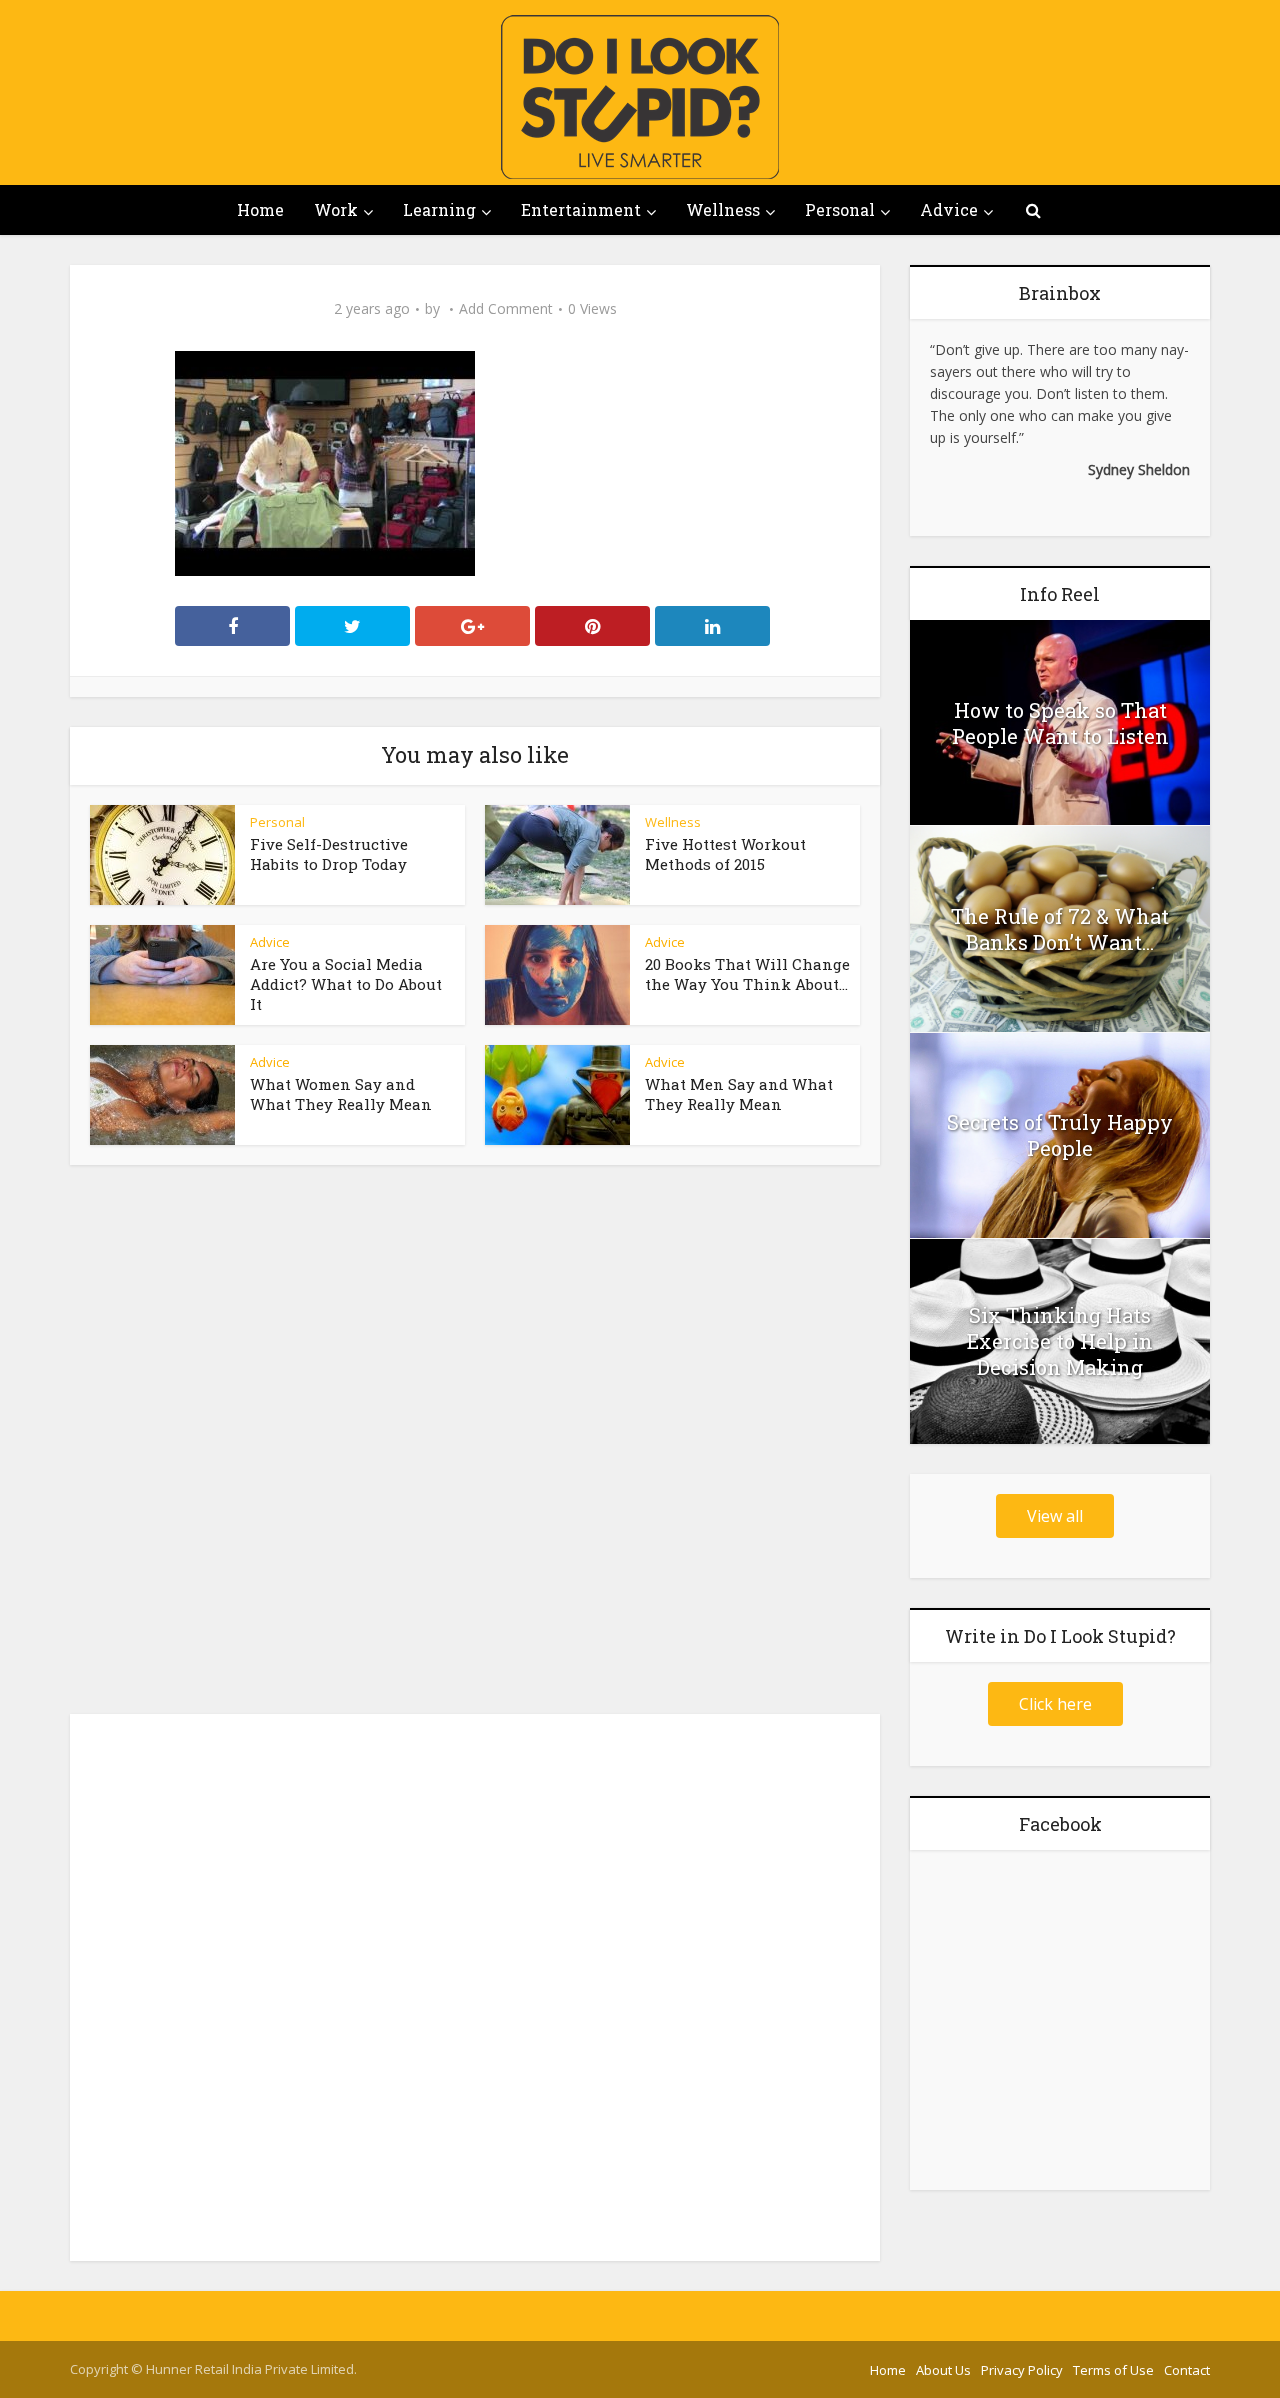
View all (1055, 1516)
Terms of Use (1113, 2370)
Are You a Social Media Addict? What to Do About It (346, 984)
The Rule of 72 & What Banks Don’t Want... (1060, 929)
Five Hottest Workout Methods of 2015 (725, 854)
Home (260, 209)
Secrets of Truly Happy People (1060, 1135)
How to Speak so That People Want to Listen (1060, 723)
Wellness (723, 209)
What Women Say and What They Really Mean (341, 1094)
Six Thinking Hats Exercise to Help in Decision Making (1060, 1341)
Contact (1187, 2370)
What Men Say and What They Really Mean (739, 1094)
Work (336, 209)
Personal (840, 209)
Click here (1055, 1704)
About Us (943, 2370)
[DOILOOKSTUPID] (640, 97)
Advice (949, 209)
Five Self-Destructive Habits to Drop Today (329, 854)
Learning (439, 209)
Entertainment (581, 209)
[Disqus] (475, 1445)
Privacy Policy (1022, 2370)
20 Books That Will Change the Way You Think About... (747, 974)
